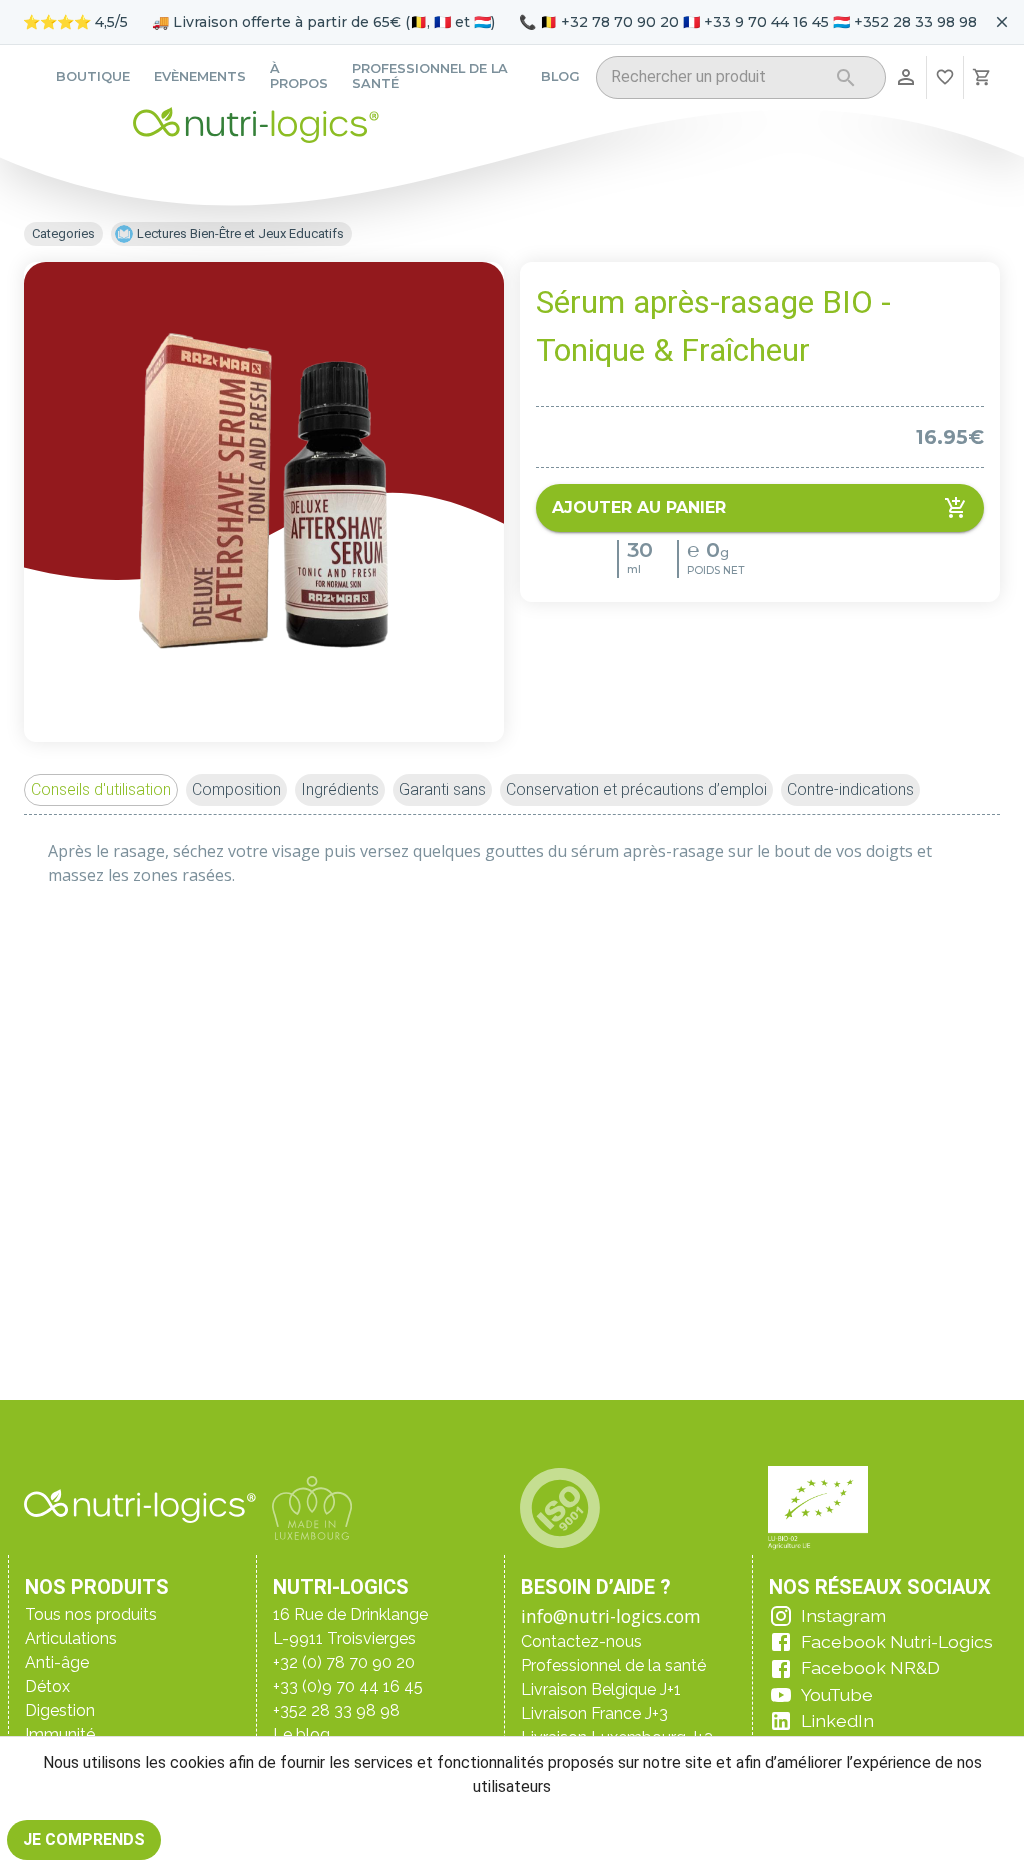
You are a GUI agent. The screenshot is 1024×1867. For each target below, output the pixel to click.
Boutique (93, 76)
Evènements (200, 76)
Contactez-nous (581, 1641)
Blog (560, 76)
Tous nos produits (91, 1614)
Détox (47, 1686)
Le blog (301, 1734)
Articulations (71, 1638)
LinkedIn (837, 1720)
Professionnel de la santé (430, 76)
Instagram (843, 1615)
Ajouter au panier (639, 507)
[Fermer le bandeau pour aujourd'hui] (1002, 22)
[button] (101, 790)
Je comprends (84, 1839)
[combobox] (715, 80)
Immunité (60, 1734)
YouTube (837, 1694)
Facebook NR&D (870, 1667)
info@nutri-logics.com (611, 1616)
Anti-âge (57, 1662)
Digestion (60, 1710)
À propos (299, 76)
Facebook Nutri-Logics (897, 1641)
